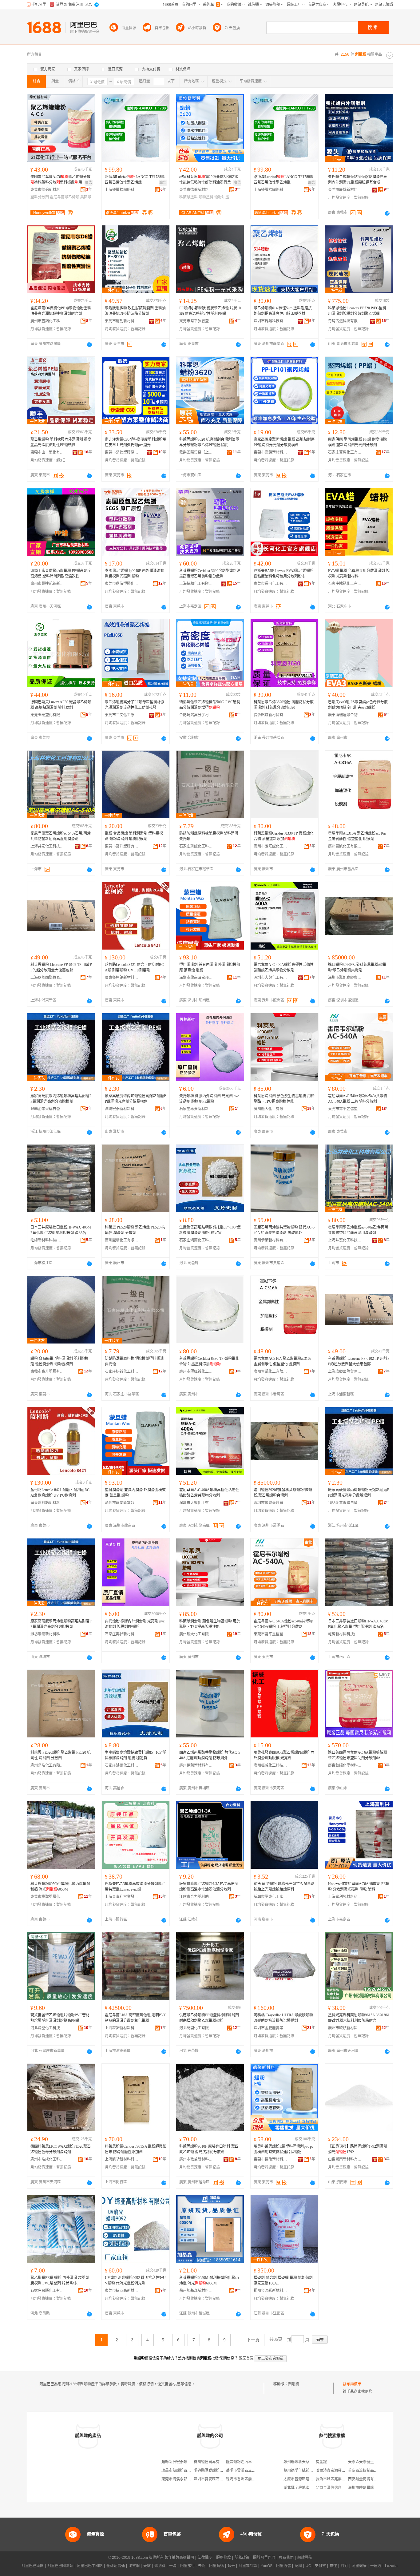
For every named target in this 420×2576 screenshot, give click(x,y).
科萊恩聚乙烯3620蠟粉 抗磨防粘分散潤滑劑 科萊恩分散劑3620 (284, 705)
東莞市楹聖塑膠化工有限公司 (47, 1897)
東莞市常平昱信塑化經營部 (345, 1109)
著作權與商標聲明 (179, 2558)
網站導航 (305, 2558)
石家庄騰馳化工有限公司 (345, 584)
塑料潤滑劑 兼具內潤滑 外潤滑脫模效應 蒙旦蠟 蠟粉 (210, 967)
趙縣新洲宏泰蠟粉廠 (178, 2462)
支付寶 (320, 2566)
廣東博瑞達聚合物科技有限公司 (345, 715)
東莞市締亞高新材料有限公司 (122, 2291)
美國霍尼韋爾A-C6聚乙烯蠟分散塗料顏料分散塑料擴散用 (60, 180)
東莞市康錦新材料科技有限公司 (345, 190)
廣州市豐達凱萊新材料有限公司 (47, 584)
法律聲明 (205, 2558)
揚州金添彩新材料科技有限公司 (271, 2291)
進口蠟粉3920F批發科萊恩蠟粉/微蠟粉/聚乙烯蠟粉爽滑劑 (357, 967)
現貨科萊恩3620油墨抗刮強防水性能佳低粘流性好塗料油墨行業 (209, 180)
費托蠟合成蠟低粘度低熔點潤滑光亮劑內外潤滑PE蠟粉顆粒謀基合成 (358, 180)
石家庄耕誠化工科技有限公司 (196, 846)
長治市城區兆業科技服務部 (338, 2479)
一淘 (173, 2566)
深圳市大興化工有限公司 (271, 978)
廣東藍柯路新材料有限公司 (122, 978)
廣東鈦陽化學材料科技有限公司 (345, 1765)
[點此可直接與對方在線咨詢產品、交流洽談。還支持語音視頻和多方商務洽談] (387, 213)
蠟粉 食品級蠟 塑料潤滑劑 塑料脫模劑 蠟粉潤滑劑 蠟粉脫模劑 (134, 836)
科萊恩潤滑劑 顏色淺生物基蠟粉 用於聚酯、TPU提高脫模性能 (284, 1099)
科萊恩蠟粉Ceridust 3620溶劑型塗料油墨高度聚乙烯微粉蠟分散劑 (210, 574)
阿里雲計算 (248, 2566)
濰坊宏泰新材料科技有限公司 (122, 1109)
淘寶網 (134, 2566)
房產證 (321, 2462)
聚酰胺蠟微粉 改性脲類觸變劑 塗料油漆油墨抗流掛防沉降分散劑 (135, 311)
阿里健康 (359, 2566)
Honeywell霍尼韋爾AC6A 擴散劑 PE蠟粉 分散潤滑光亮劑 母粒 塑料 (359, 1887)
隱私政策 (242, 2558)
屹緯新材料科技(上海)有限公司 (47, 1240)
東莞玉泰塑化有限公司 (47, 715)
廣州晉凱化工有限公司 (345, 846)
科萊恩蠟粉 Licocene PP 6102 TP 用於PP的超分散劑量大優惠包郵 (61, 967)
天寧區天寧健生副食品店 (368, 2462)
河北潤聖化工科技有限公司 (47, 2028)
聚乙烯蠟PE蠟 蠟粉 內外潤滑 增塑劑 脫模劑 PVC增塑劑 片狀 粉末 (60, 2280)
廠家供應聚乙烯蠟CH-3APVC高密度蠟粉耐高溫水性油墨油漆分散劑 (209, 1887)
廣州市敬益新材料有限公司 (196, 2159)
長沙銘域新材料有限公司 (271, 715)
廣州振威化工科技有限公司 (271, 1765)
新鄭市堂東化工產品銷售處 (271, 1897)
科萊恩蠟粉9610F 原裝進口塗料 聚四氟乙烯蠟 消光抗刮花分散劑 (209, 2149)
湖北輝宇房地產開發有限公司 (307, 2488)
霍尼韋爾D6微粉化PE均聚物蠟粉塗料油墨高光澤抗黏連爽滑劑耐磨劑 (61, 311)
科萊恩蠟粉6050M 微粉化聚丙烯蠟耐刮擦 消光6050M (60, 1887)
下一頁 (253, 2340)
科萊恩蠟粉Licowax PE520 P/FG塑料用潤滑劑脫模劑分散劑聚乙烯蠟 (357, 311)
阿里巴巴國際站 (60, 2566)
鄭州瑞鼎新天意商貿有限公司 (307, 2462)
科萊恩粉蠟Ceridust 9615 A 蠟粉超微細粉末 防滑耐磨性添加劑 (136, 2149)
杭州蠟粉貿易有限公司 (212, 2462)
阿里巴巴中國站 (90, 2566)
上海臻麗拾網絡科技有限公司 (122, 190)
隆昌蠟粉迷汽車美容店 (244, 2462)
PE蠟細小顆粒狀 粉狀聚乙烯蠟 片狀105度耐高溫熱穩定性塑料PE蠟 (210, 311)
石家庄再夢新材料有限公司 (196, 1109)
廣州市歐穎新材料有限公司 (345, 2028)
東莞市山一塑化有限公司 (47, 452)
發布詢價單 (352, 2384)
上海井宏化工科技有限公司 (47, 846)
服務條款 (224, 2558)
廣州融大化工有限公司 (271, 1109)
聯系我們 (286, 2558)
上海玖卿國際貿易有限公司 (47, 978)
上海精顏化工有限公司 (196, 584)
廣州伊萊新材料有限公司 (271, 1240)
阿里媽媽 (216, 2566)
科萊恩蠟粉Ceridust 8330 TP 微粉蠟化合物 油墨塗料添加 (284, 836)
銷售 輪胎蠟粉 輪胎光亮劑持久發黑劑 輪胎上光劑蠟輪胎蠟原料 (284, 1887)
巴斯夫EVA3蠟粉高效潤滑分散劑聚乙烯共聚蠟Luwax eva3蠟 (135, 1887)
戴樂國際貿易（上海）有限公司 (196, 452)
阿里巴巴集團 (33, 2566)
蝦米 (231, 2566)
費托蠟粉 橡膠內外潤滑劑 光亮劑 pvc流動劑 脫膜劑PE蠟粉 (209, 1099)
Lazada (391, 2566)
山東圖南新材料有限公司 (345, 2159)
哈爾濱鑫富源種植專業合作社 (340, 2471)
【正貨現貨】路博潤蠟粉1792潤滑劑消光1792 (358, 2149)
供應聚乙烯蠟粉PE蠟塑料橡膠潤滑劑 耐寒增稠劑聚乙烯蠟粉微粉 (209, 2018)
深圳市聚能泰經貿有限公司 (345, 978)
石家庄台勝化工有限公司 (47, 2291)
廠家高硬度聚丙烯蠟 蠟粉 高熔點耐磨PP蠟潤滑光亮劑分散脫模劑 (284, 442)
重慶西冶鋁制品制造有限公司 (372, 2471)
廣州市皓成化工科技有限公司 (47, 2159)
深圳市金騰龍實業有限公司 (271, 2028)
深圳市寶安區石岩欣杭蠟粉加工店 (221, 2479)
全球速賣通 (116, 2566)
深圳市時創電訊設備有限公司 (372, 2488)
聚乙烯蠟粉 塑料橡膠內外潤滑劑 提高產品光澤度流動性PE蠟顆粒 (61, 442)
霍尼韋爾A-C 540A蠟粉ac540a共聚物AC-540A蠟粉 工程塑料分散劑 (358, 1099)
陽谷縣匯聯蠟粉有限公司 (214, 2471)
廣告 (89, 183)
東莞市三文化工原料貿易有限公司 (122, 715)
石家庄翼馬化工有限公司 (345, 452)
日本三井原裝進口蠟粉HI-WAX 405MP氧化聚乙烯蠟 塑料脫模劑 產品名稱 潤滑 (61, 1230)
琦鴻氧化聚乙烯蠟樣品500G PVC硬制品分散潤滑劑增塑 (210, 705)
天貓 (147, 2566)
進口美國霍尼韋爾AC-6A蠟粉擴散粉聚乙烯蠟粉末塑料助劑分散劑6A (358, 1755)
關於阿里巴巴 (264, 2558)
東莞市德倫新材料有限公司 (47, 190)
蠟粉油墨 (222, 197)
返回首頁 (246, 2358)
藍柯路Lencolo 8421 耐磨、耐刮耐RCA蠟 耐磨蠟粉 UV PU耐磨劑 (134, 967)
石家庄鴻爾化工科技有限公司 (196, 1240)
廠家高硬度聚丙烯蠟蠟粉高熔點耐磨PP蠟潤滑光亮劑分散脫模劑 (61, 1099)
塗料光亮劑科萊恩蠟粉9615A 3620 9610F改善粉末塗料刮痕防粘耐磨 (359, 2018)
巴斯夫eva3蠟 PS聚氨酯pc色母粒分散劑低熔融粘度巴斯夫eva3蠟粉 (358, 705)
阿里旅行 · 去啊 (193, 2566)
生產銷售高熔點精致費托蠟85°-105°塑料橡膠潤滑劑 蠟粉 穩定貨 (210, 1230)
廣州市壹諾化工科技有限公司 (47, 321)
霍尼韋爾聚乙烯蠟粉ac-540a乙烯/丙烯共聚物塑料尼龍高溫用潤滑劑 (61, 836)
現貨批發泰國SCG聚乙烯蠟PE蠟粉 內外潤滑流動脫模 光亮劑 (284, 1755)
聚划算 (160, 2566)
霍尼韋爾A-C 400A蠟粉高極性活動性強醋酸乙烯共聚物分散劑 (284, 967)
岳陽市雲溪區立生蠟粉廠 (246, 2471)
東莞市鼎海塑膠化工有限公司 (122, 584)
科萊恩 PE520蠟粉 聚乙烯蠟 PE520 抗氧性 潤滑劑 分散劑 (135, 1230)
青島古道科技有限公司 (345, 321)
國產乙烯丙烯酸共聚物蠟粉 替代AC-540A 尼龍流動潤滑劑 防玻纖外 (284, 1230)
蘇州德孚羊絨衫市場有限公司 (307, 2471)
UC (308, 2566)
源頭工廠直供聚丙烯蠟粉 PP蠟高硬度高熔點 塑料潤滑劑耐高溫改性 (61, 574)
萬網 (298, 2566)
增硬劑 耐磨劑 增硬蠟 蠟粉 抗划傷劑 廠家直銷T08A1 (283, 2280)
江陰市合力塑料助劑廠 (196, 1897)
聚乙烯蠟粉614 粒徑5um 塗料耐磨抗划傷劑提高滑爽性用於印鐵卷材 (283, 311)
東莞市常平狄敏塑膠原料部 (196, 321)
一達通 (376, 2566)
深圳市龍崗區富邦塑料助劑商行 (196, 978)
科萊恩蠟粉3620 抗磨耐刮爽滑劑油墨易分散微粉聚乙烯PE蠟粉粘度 (209, 442)
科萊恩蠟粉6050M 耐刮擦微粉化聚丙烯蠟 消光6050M (209, 2280)
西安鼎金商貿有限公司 (367, 2479)
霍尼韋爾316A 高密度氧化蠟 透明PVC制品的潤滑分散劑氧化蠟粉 (136, 2018)
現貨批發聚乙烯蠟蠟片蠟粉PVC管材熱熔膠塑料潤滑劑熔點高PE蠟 (60, 2018)
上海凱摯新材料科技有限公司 (122, 2159)
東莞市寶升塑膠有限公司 (122, 846)
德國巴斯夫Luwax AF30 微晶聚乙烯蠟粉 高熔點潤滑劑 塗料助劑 (61, 705)
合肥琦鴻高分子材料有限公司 (196, 715)
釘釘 (344, 2566)
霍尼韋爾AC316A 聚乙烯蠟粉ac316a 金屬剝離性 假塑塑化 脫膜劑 (357, 836)
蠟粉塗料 (206, 197)
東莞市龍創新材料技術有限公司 (122, 321)
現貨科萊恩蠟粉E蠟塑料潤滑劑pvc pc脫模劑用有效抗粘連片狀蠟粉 (283, 2149)
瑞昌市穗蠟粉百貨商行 (180, 2471)
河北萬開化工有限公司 (196, 2028)
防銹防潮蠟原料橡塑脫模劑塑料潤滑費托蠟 (209, 836)
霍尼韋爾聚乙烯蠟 (65, 197)
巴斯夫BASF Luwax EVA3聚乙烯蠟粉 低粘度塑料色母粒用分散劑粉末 (284, 574)
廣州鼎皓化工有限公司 (122, 1240)
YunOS (267, 2566)
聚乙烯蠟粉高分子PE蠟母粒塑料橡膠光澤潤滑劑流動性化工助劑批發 (135, 705)
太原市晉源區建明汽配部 (304, 2479)
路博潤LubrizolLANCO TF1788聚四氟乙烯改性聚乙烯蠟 (135, 180)
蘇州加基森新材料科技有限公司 (196, 2291)
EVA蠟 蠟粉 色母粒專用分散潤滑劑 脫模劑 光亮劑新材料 (359, 574)
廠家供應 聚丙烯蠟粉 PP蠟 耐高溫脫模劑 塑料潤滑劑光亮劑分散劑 (357, 442)
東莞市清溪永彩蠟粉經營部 (184, 2479)
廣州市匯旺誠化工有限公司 (271, 846)
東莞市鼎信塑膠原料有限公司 (122, 452)
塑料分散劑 (40, 197)
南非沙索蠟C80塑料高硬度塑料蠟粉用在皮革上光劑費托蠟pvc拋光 (136, 442)
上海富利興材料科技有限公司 (345, 1897)
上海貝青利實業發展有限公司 (122, 1897)
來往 (333, 2566)
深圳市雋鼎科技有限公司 (271, 321)
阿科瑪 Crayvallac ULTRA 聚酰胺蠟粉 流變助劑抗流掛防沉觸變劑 (283, 2018)
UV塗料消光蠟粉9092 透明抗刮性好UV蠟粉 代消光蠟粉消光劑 (135, 2280)
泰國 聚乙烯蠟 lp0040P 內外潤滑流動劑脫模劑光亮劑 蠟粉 (135, 574)
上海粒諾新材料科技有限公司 (122, 2028)
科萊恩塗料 (188, 197)
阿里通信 (283, 2566)
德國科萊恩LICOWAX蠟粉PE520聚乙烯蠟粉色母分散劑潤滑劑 (61, 2149)
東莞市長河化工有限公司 (271, 584)
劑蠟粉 (294, 2384)
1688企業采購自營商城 (47, 1109)
